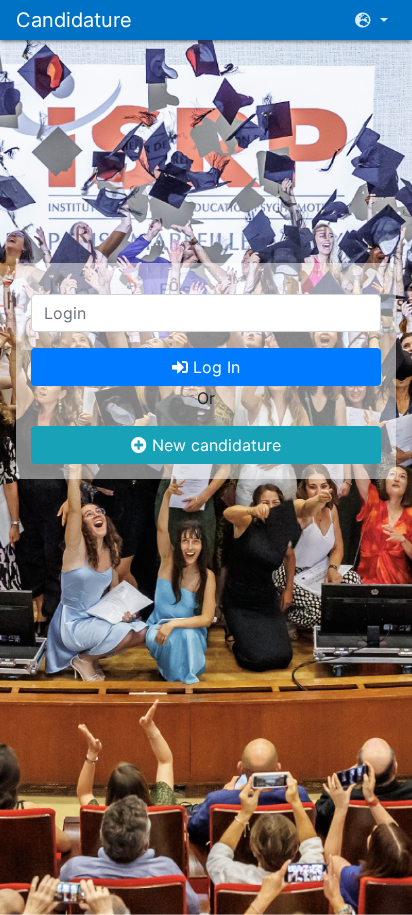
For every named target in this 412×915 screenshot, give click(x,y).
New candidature (214, 445)
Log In (214, 367)
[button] (371, 20)
